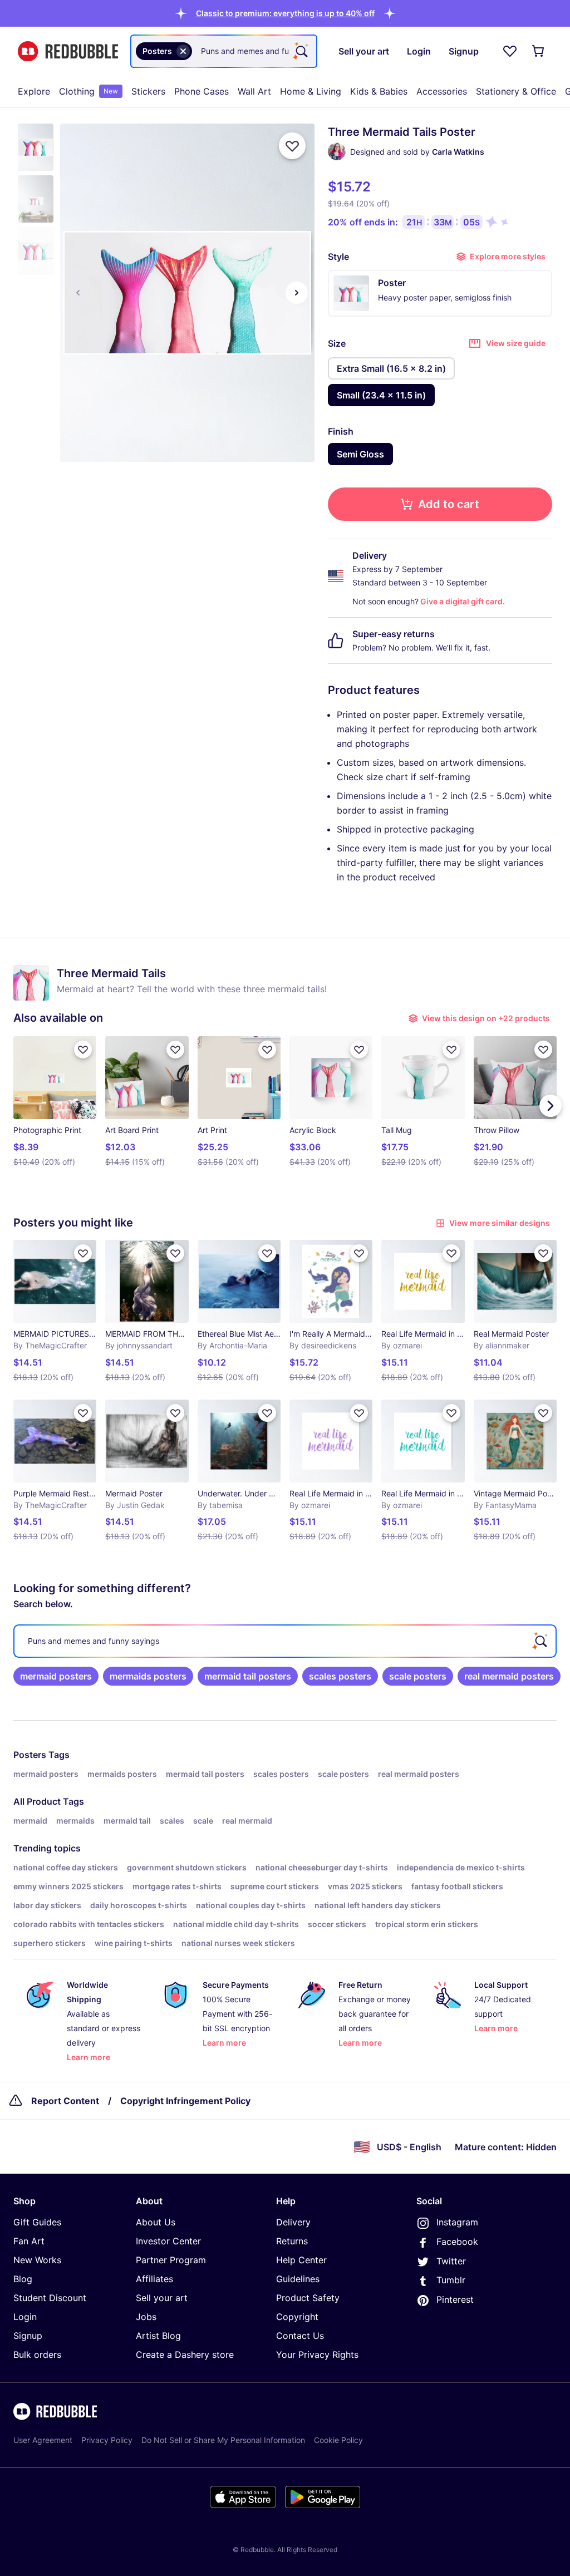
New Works (37, 2260)
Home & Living (311, 91)
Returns (292, 2241)
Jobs (146, 2317)
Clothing (89, 91)
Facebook (457, 2242)
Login (25, 2317)
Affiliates (154, 2279)
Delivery (293, 2222)
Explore (34, 91)
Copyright (297, 2317)
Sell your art (162, 2298)
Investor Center (168, 2241)
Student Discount (50, 2298)
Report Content (65, 2101)
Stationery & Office (516, 91)
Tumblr (451, 2280)
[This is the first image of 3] (78, 293)
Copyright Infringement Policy (185, 2101)
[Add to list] (292, 146)
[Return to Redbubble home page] (68, 51)
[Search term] (301, 51)
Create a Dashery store (185, 2355)
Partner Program (171, 2260)
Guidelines (298, 2279)
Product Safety (308, 2298)
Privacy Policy (107, 2440)
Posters (30, 1755)
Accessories (442, 91)
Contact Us (300, 2336)
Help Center (301, 2260)
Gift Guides (37, 2222)
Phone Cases (202, 91)
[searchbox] (285, 1641)
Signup (28, 2336)
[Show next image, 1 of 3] (297, 293)
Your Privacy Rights (317, 2355)
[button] (285, 13)
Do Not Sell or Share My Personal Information (223, 2440)
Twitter (451, 2261)
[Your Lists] (510, 51)
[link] (56, 1676)
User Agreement (43, 2440)
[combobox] (224, 51)
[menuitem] (34, 91)
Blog (23, 2279)
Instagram (457, 2222)
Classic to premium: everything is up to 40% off (285, 13)
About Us (156, 2222)
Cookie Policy (338, 2440)
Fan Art (29, 2241)
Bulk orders (37, 2355)
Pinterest (455, 2299)
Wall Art (254, 91)
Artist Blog (158, 2336)
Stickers (148, 91)
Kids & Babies (379, 91)
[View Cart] (539, 51)
